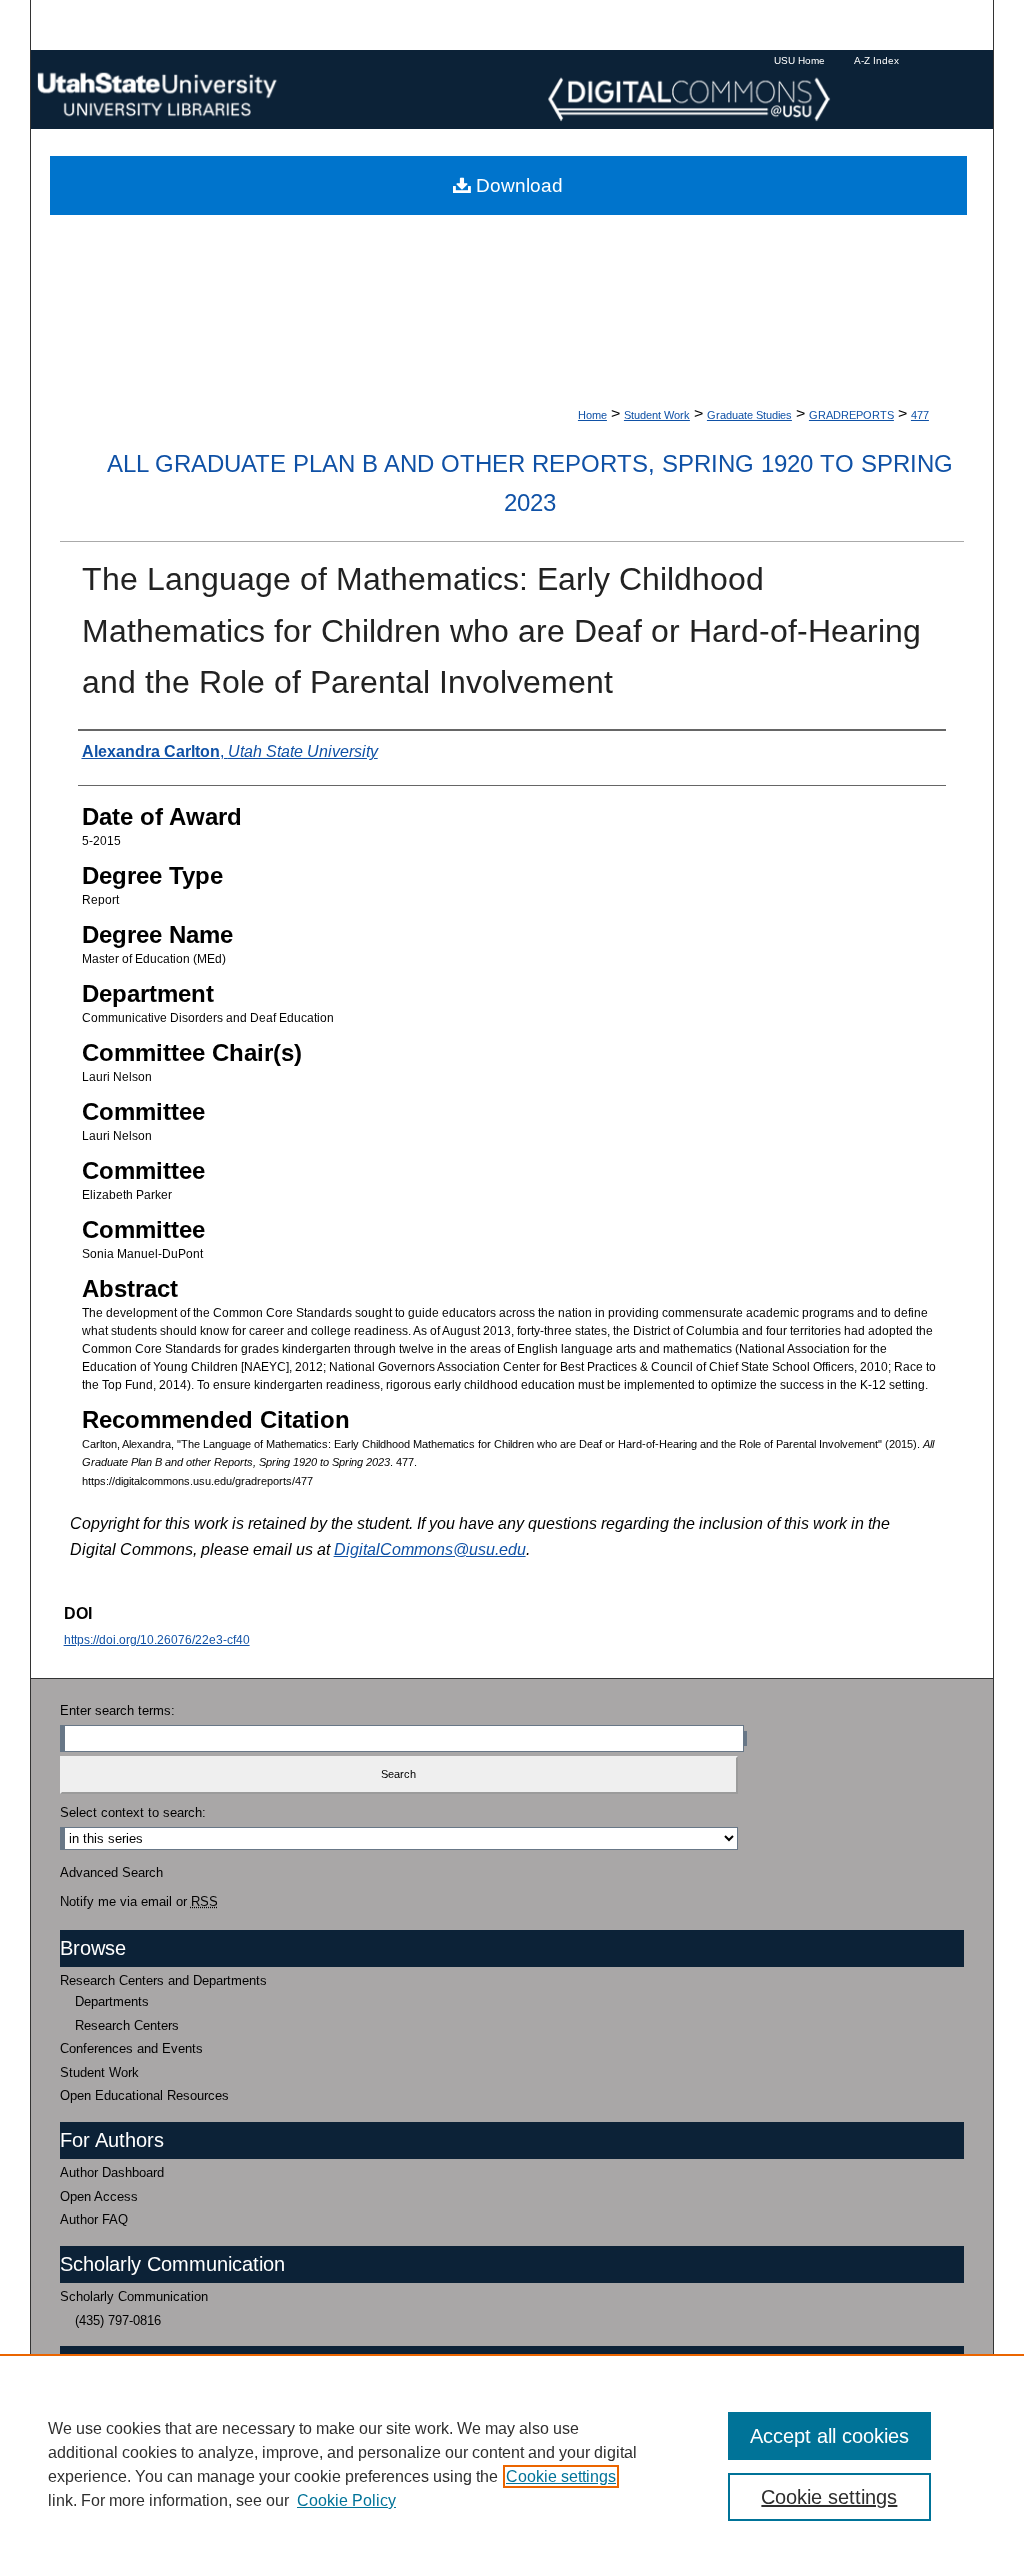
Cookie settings (561, 2476)
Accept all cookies (829, 2436)
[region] (512, 2464)
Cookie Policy (346, 2500)
